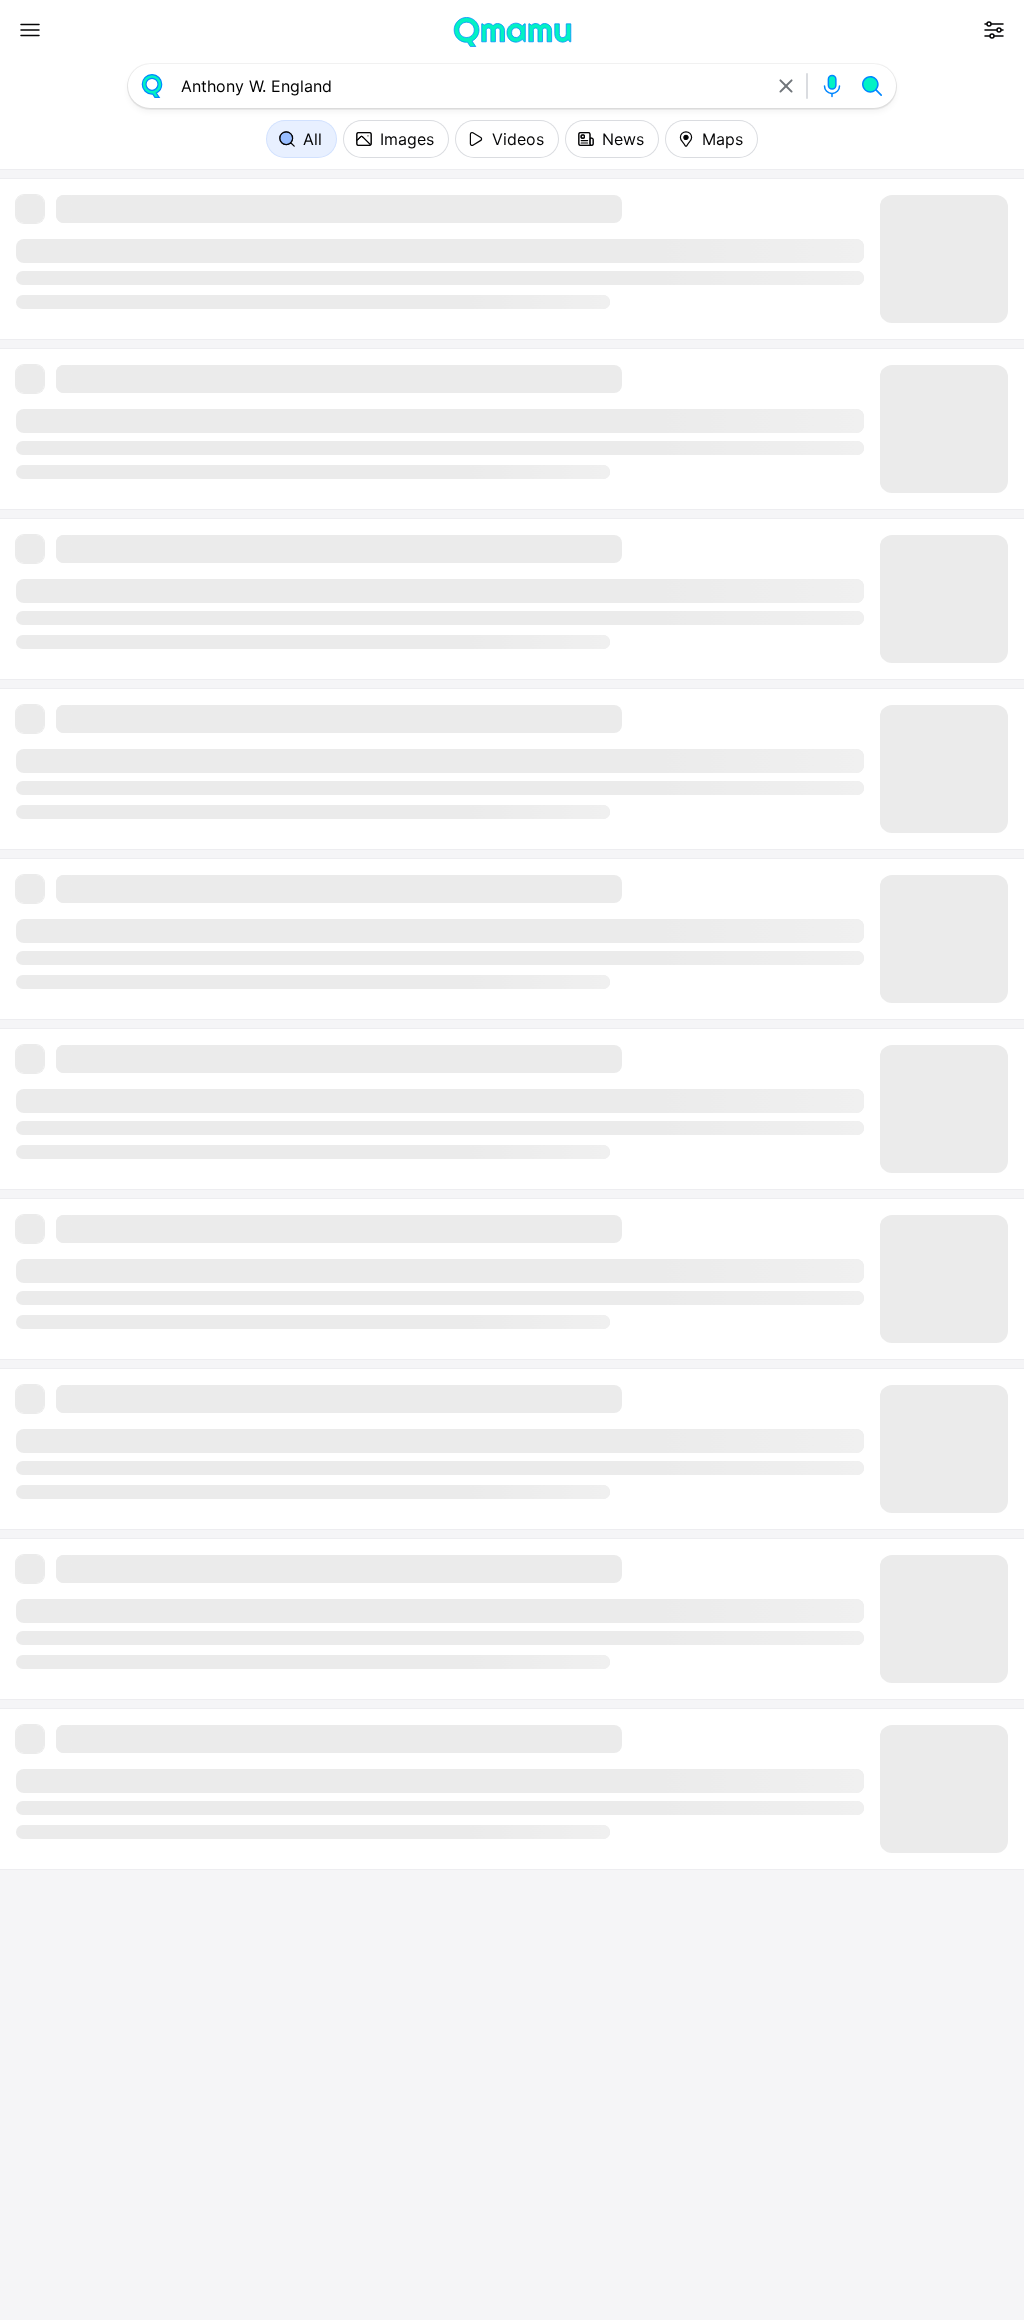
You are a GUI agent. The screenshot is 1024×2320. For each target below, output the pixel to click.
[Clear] (786, 86)
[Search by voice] (832, 86)
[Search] (872, 86)
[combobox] (469, 86)
